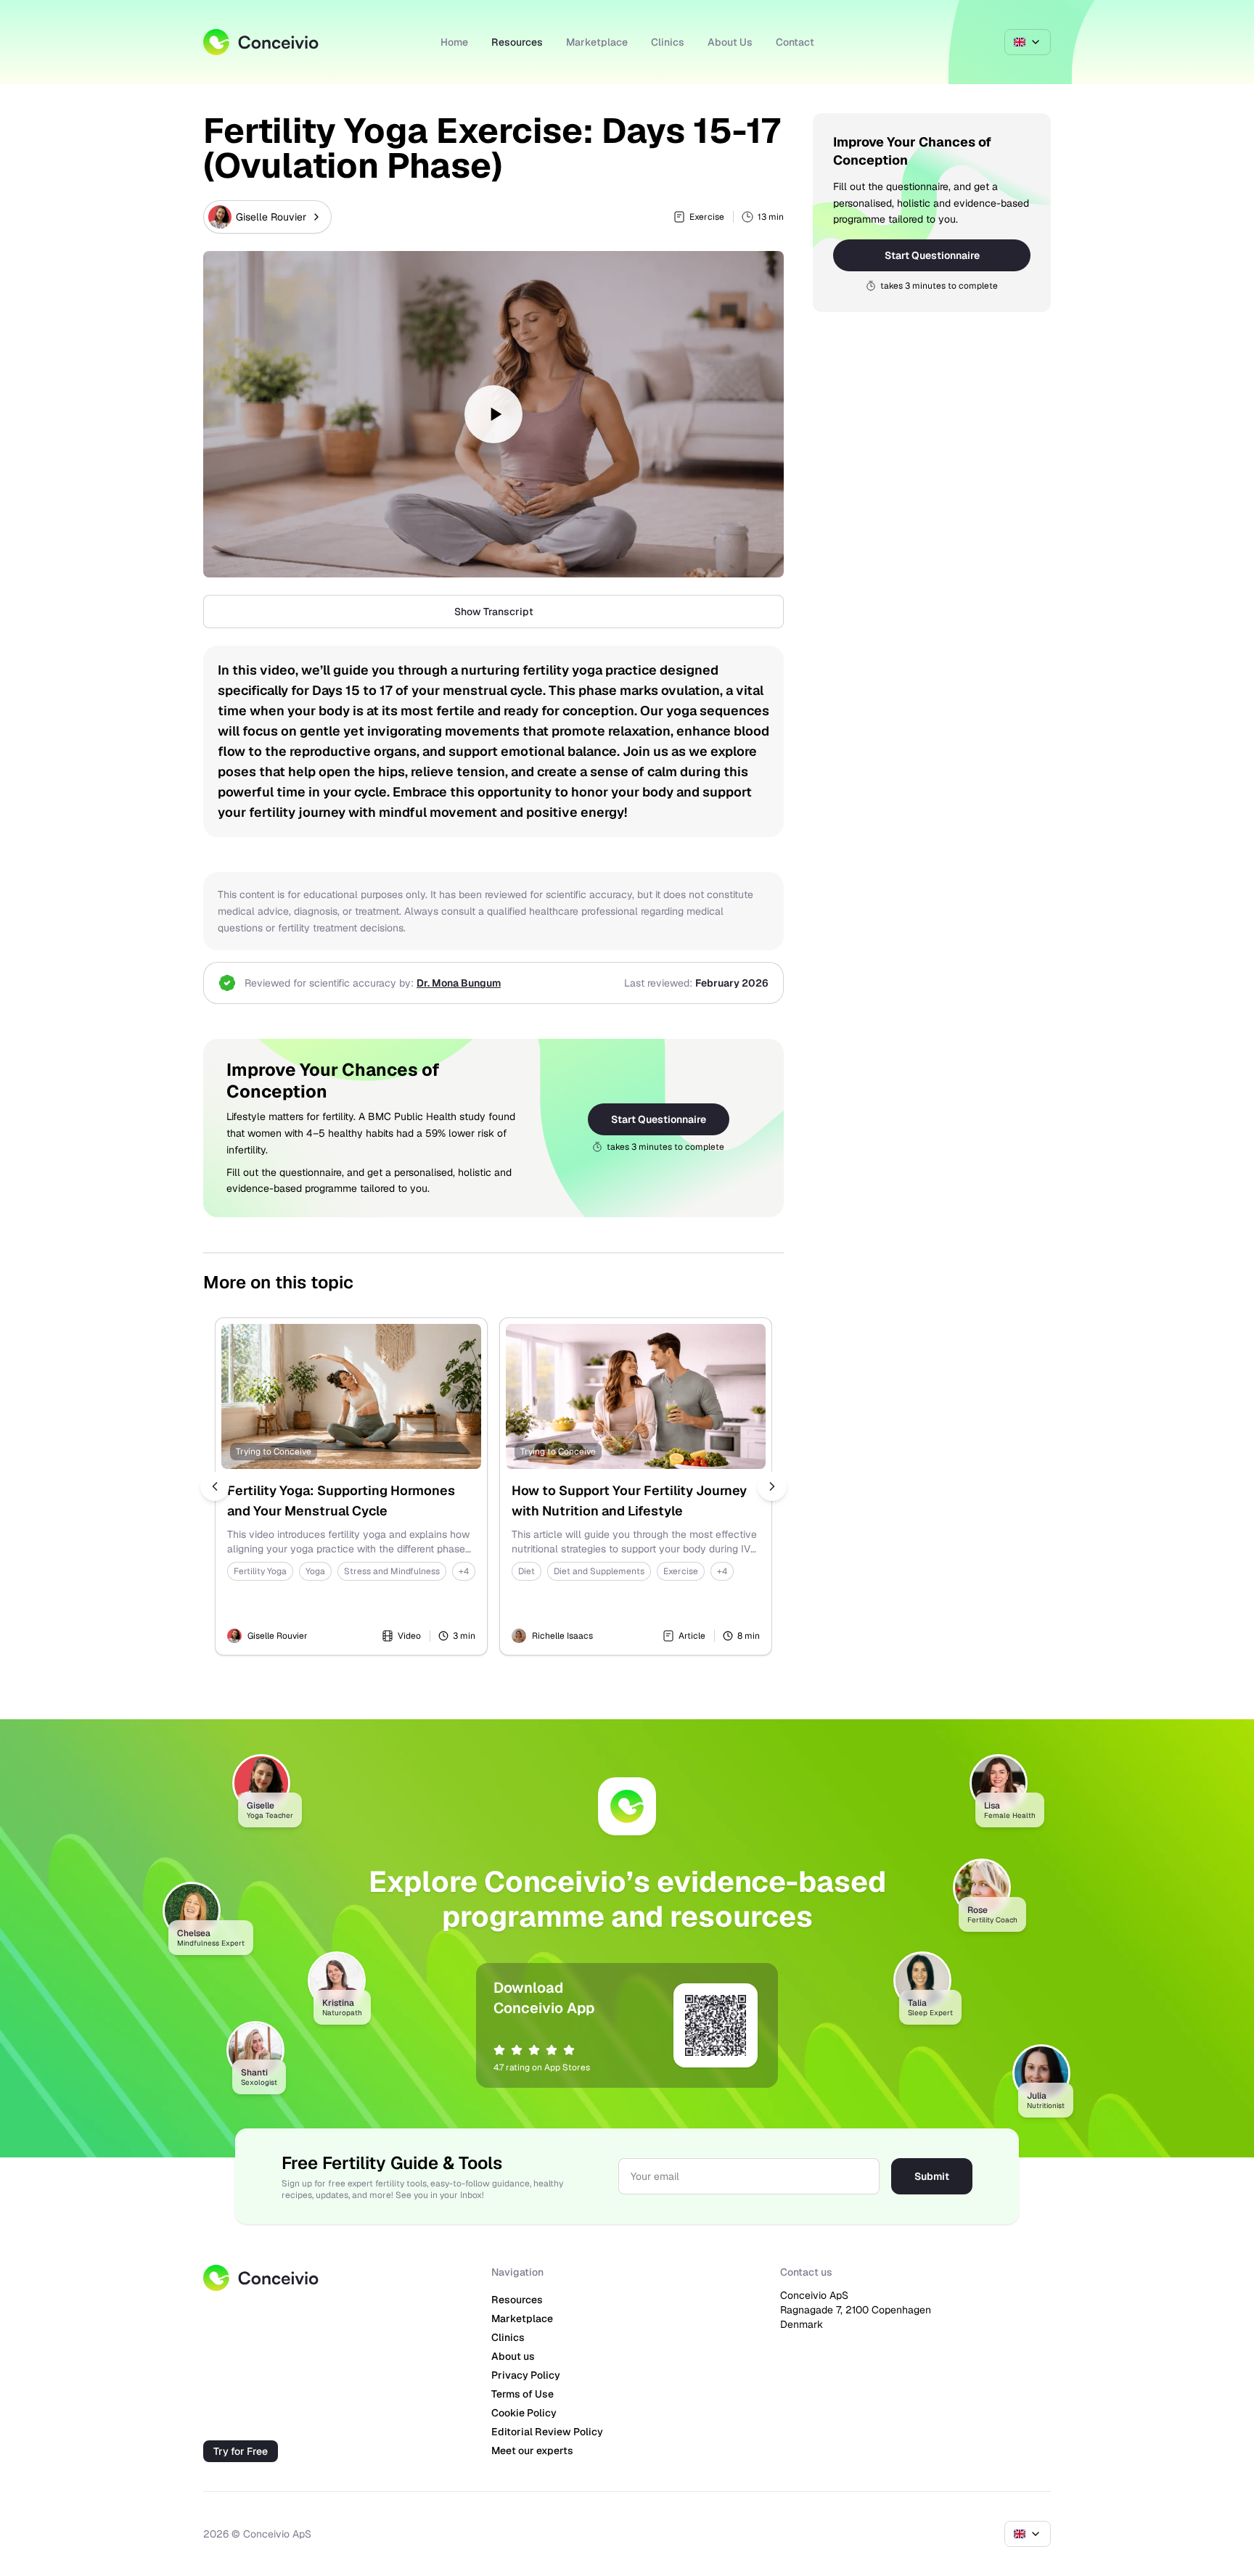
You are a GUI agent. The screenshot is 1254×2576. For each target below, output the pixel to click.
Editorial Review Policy (547, 2432)
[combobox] (1028, 42)
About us (513, 2356)
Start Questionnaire (659, 1119)
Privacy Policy (526, 2375)
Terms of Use (522, 2394)
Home (454, 42)
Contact (795, 42)
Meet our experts (532, 2451)
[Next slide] (772, 1486)
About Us (730, 42)
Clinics (668, 42)
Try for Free (241, 2451)
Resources (517, 42)
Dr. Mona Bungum (459, 983)
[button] (493, 414)
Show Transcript (494, 612)
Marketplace (597, 42)
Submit (932, 2176)
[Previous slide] (215, 1486)
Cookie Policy (524, 2413)
